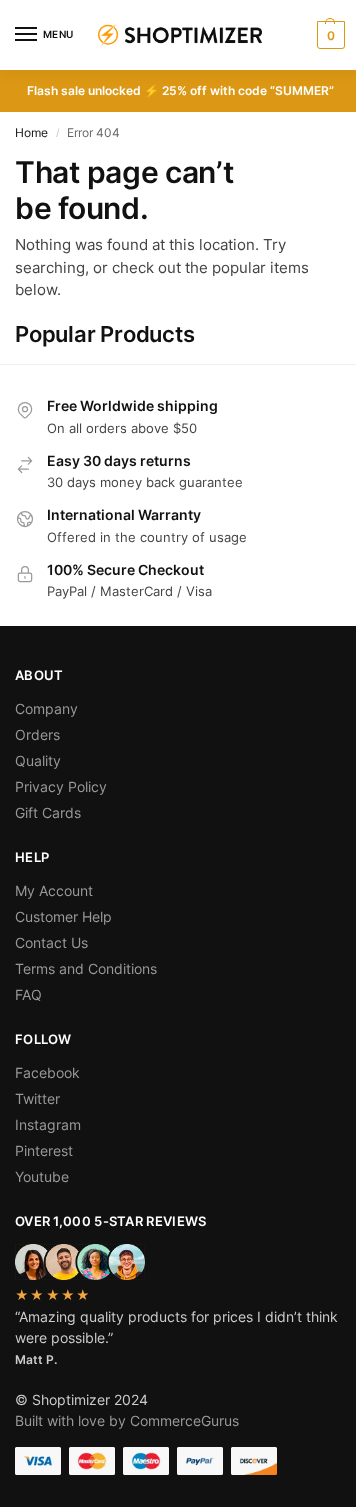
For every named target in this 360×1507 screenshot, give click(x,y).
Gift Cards (48, 812)
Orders (37, 734)
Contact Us (51, 942)
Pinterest (44, 1150)
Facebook (47, 1072)
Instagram (48, 1124)
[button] (328, 35)
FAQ (28, 994)
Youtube (42, 1176)
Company (46, 708)
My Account (54, 890)
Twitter (37, 1098)
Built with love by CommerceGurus (127, 1420)
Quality (38, 760)
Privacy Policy (61, 786)
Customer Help (63, 916)
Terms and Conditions (86, 968)
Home (31, 132)
